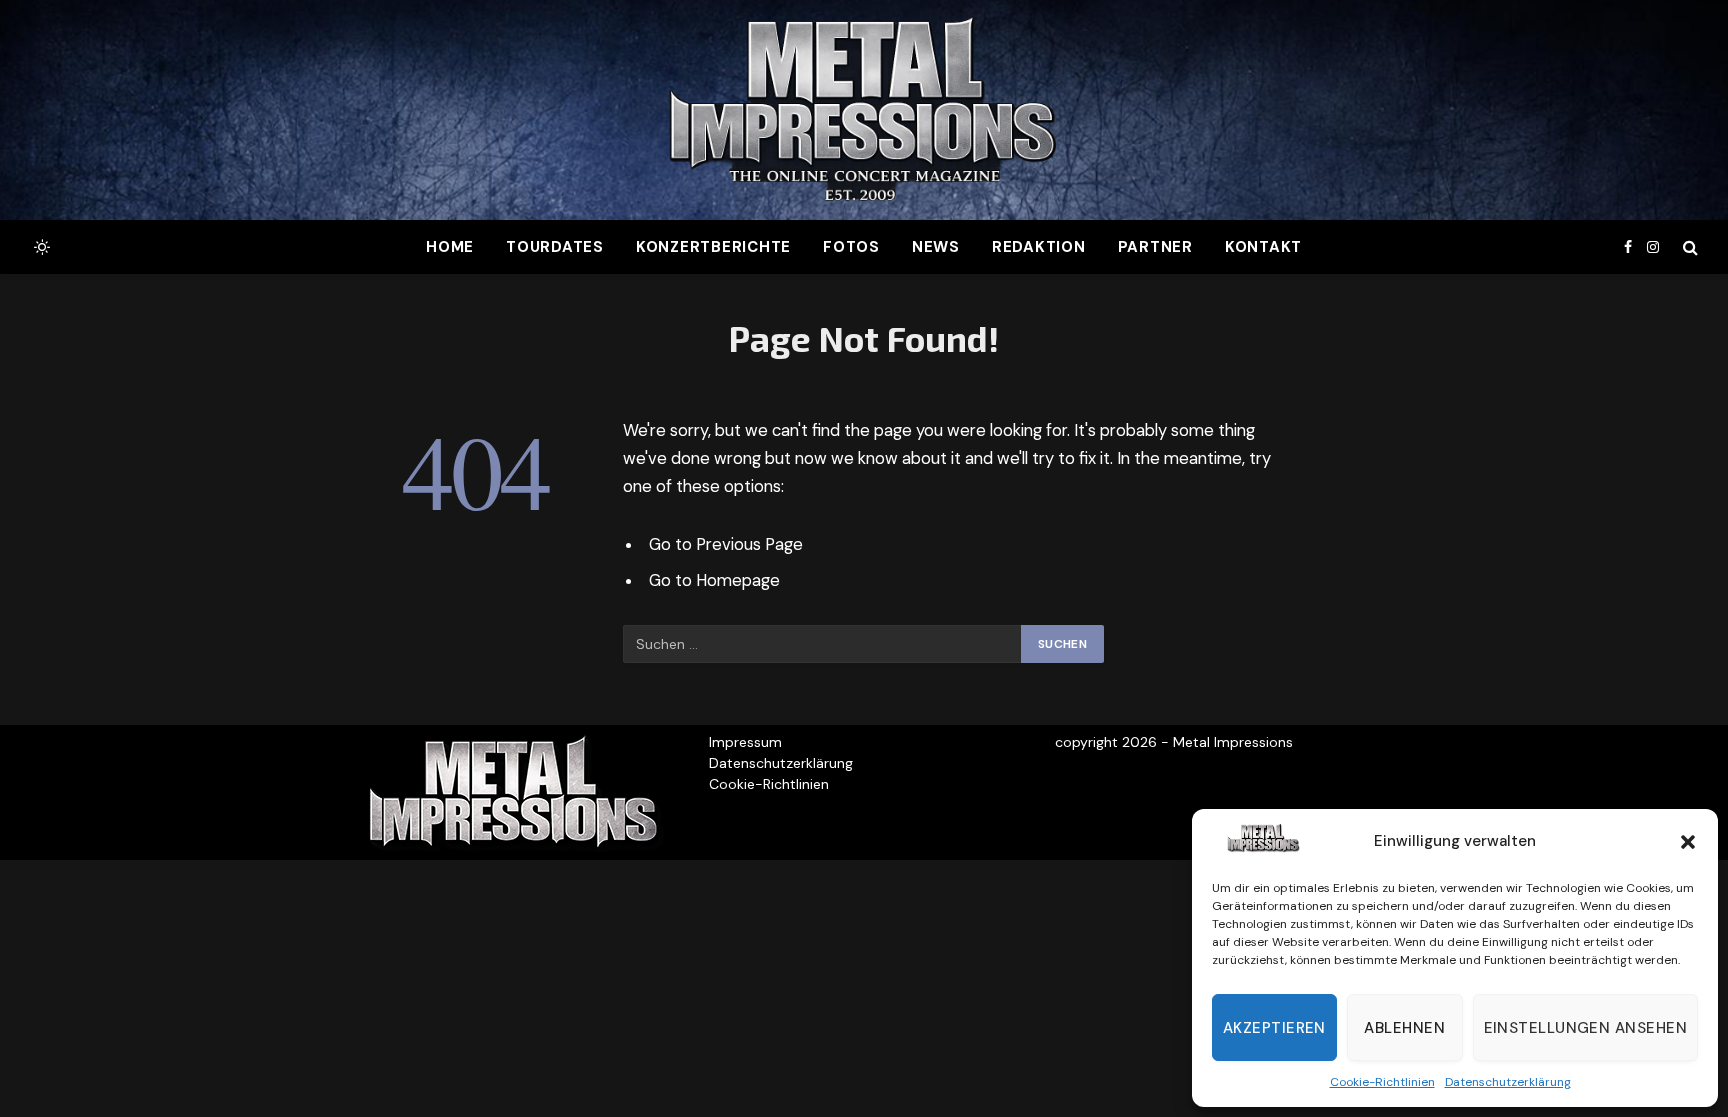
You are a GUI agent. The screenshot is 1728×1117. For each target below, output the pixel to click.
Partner (1155, 247)
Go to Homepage (714, 580)
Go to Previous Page (726, 544)
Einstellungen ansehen (1585, 1028)
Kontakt (1263, 247)
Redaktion (1039, 247)
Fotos (851, 247)
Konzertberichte (713, 247)
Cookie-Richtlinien (1382, 1082)
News (936, 247)
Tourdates (555, 247)
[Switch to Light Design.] (40, 247)
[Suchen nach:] (823, 644)
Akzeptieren (1274, 1028)
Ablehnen (1404, 1028)
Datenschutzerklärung (1508, 1082)
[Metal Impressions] (864, 110)
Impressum (745, 742)
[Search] (1688, 247)
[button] (1688, 842)
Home (450, 247)
